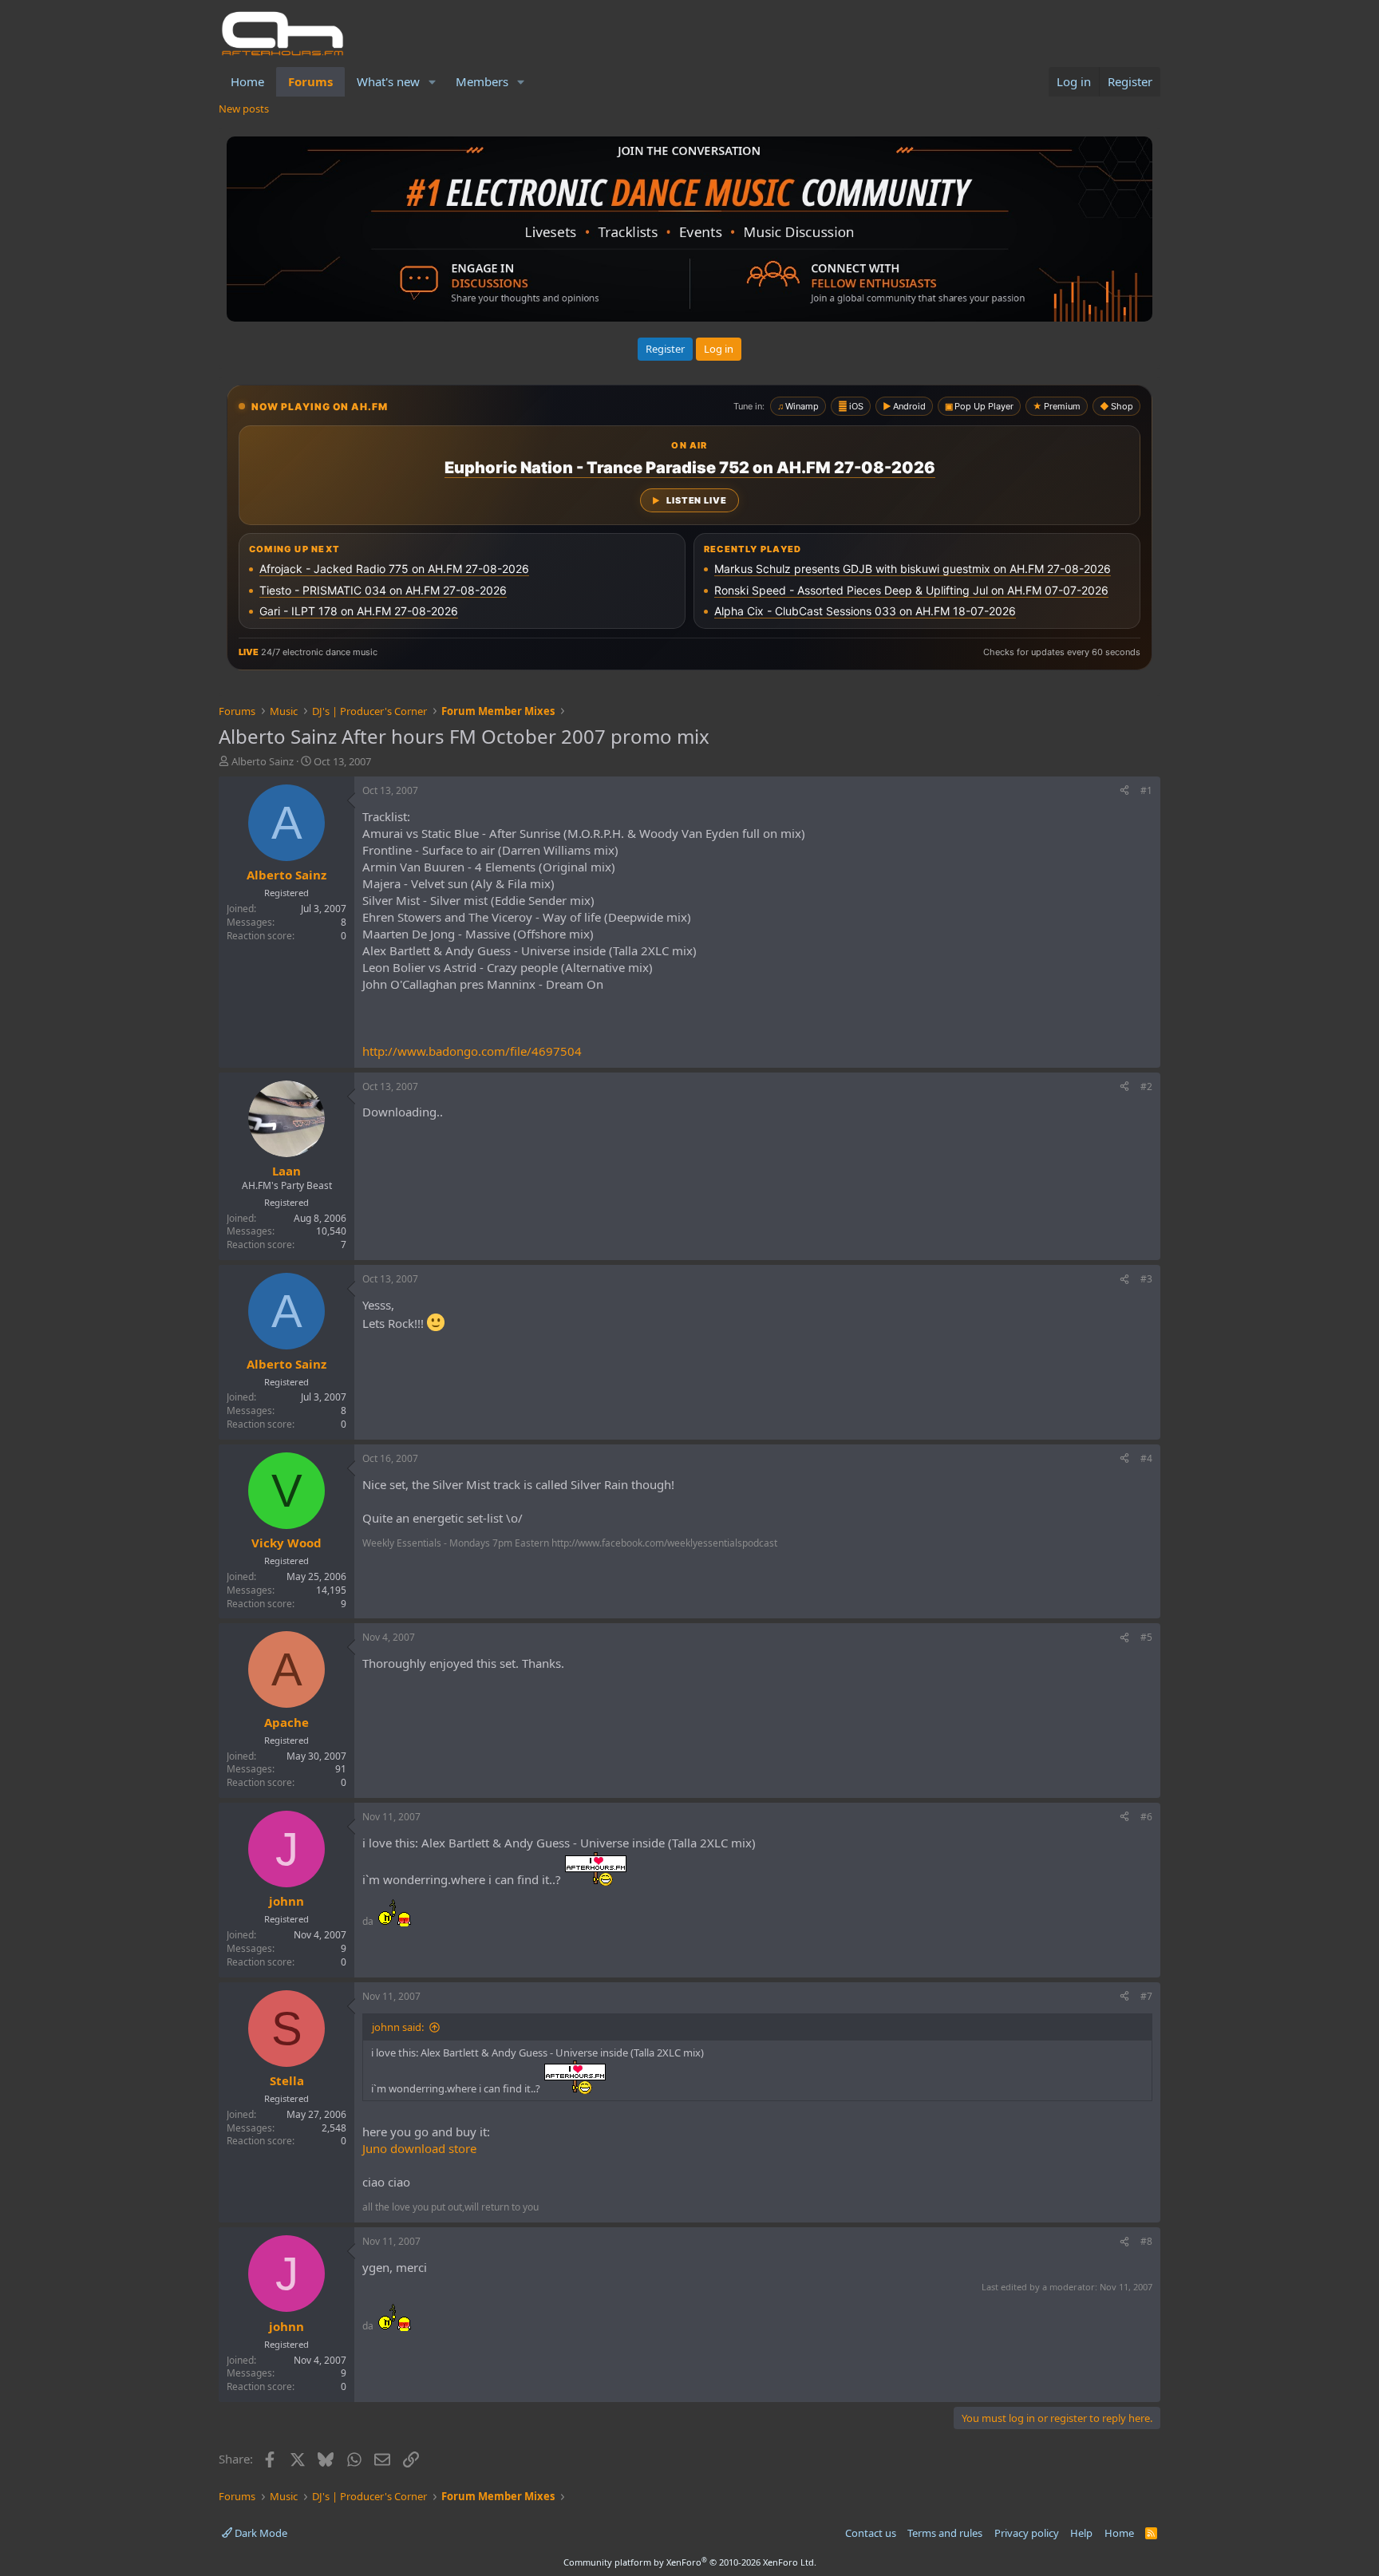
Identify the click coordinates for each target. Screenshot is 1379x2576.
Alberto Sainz (263, 761)
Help (1081, 2533)
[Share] (1124, 791)
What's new (388, 81)
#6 (1146, 1817)
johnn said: (398, 2027)
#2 (1146, 1087)
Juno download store (419, 2148)
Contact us (871, 2533)
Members (482, 81)
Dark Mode (260, 2533)
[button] (433, 82)
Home (247, 81)
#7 (1146, 1996)
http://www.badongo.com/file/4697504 (472, 1051)
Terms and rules (945, 2533)
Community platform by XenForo (690, 2562)
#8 (1146, 2241)
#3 (1146, 1279)
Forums (310, 81)
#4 (1146, 1458)
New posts (244, 109)
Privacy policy (1027, 2533)
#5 (1146, 1637)
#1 (1146, 790)
